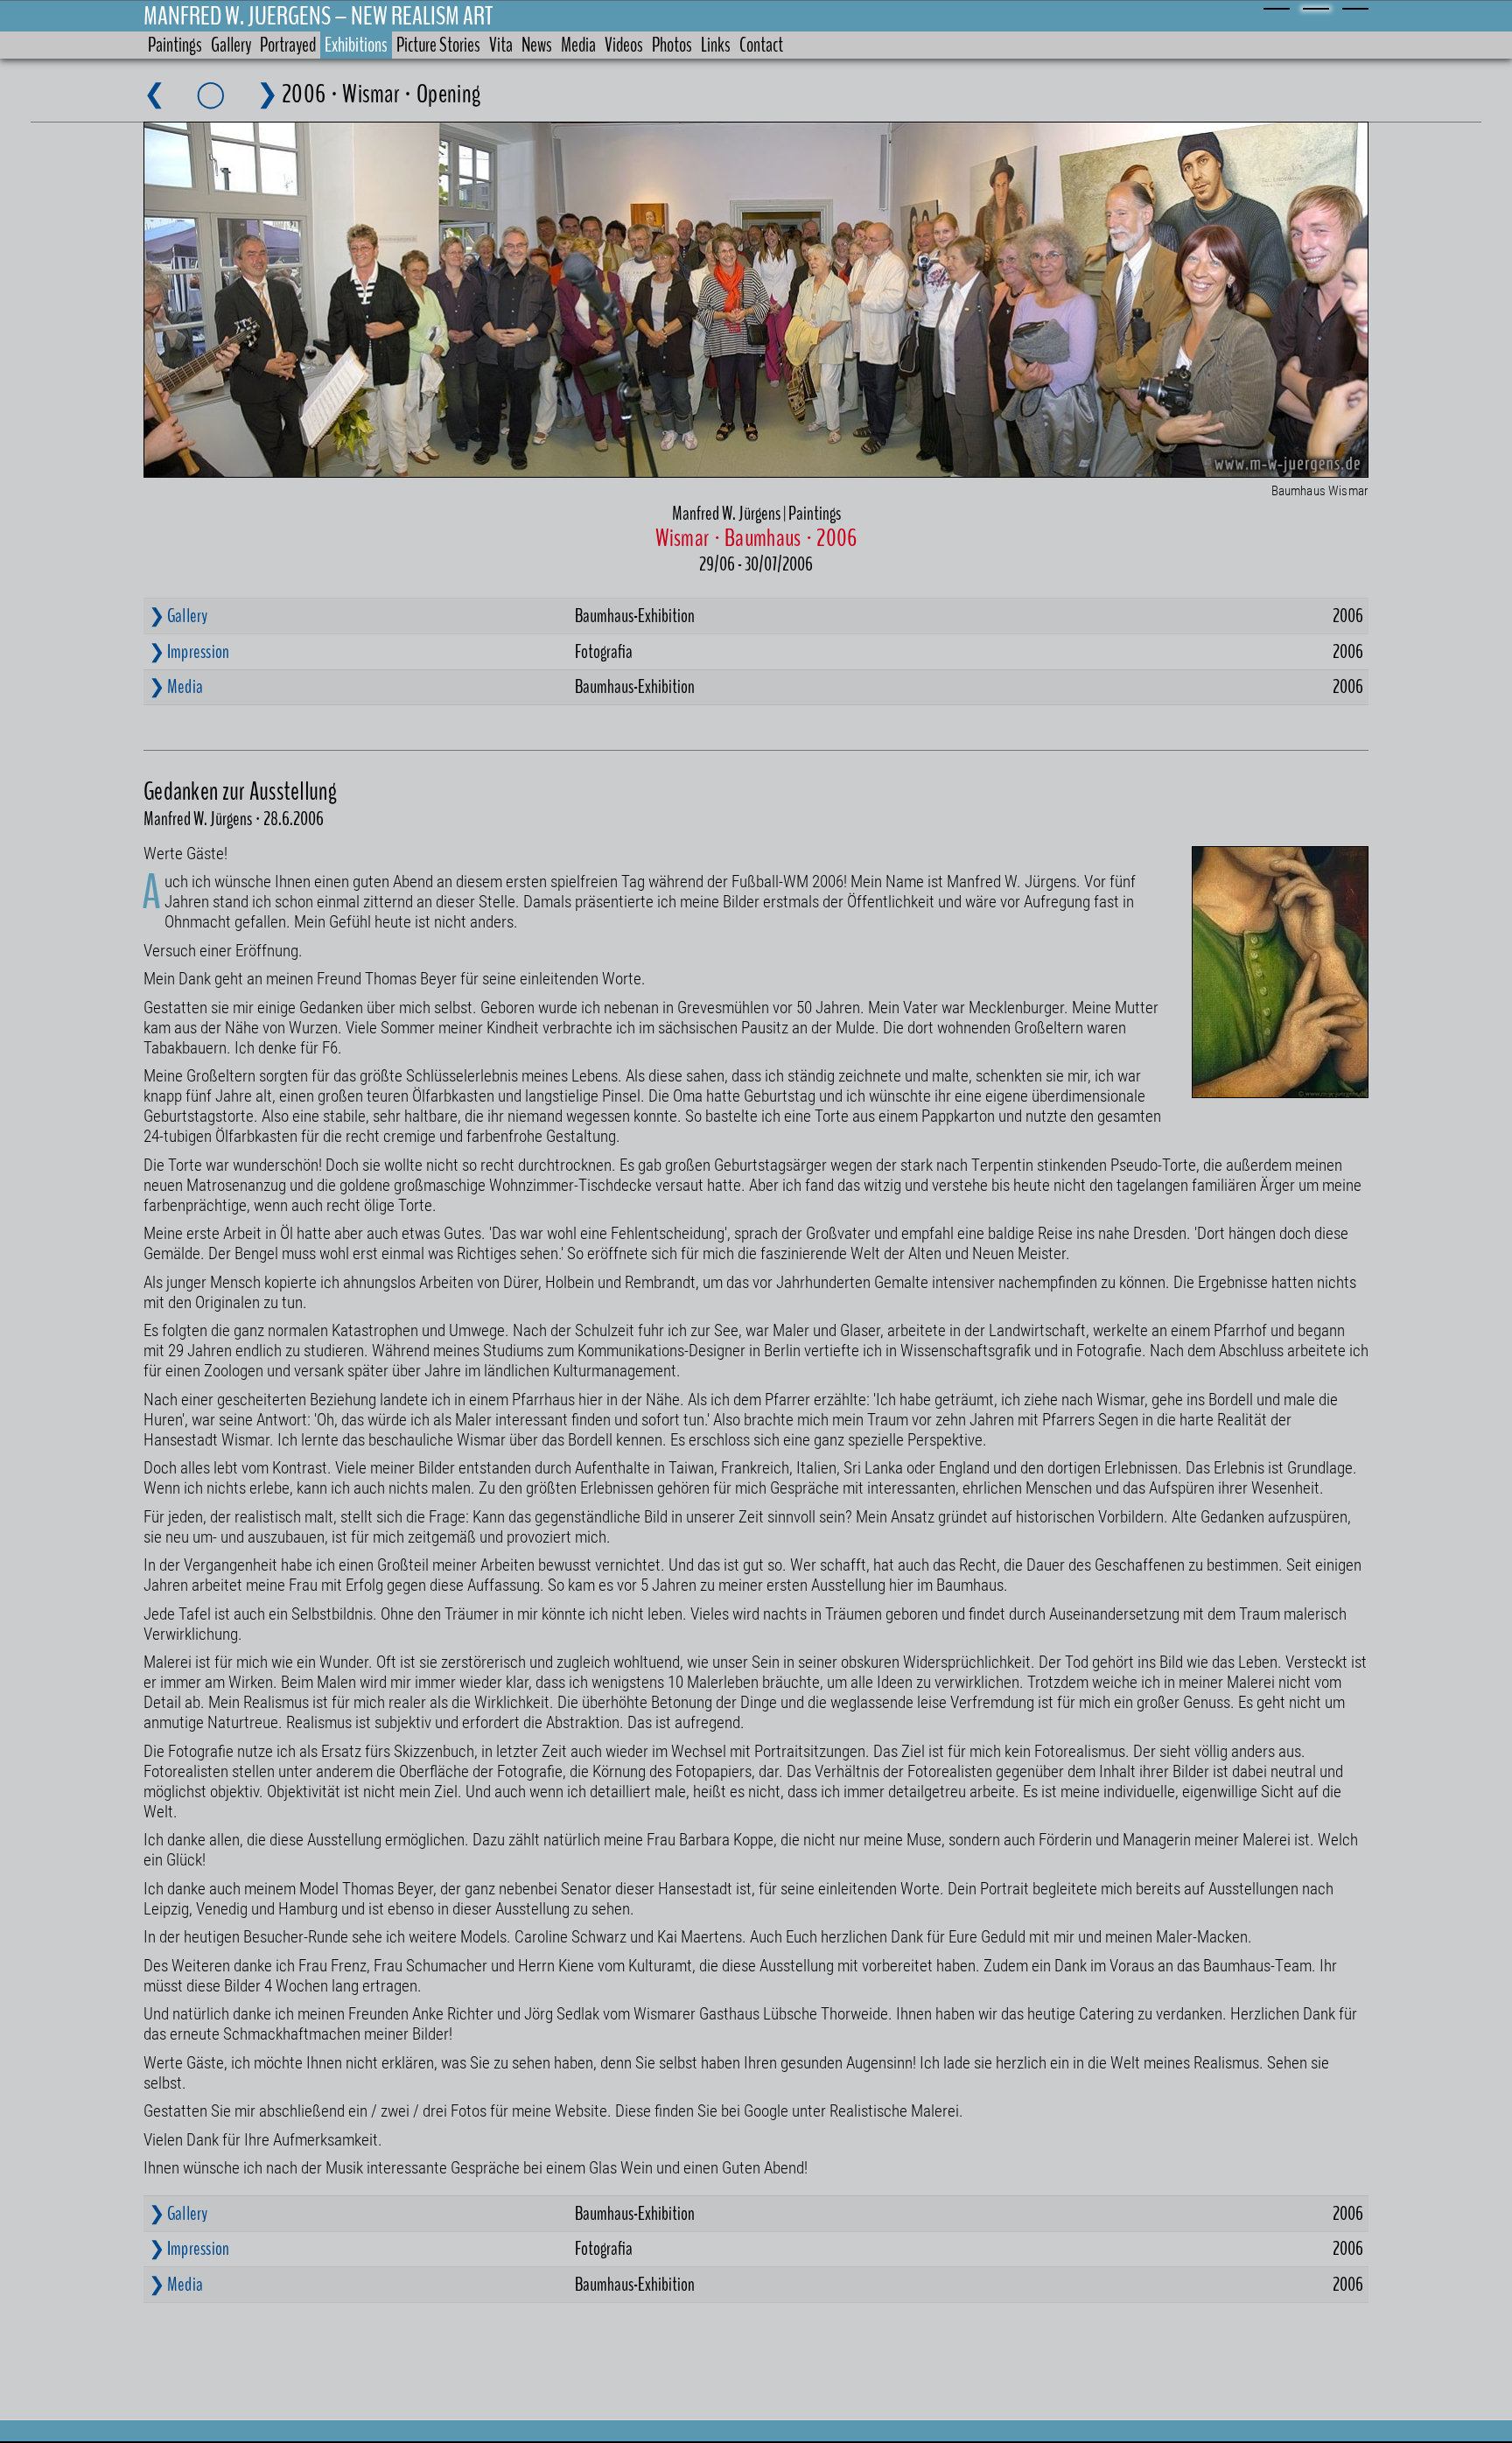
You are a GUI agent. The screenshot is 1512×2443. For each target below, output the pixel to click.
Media (578, 45)
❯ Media (176, 687)
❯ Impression (189, 652)
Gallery (231, 45)
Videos (624, 45)
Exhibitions (356, 45)
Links (716, 45)
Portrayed (288, 45)
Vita (501, 45)
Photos (672, 45)
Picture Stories (438, 45)
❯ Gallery (178, 616)
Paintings (175, 45)
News (537, 45)
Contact (761, 45)
